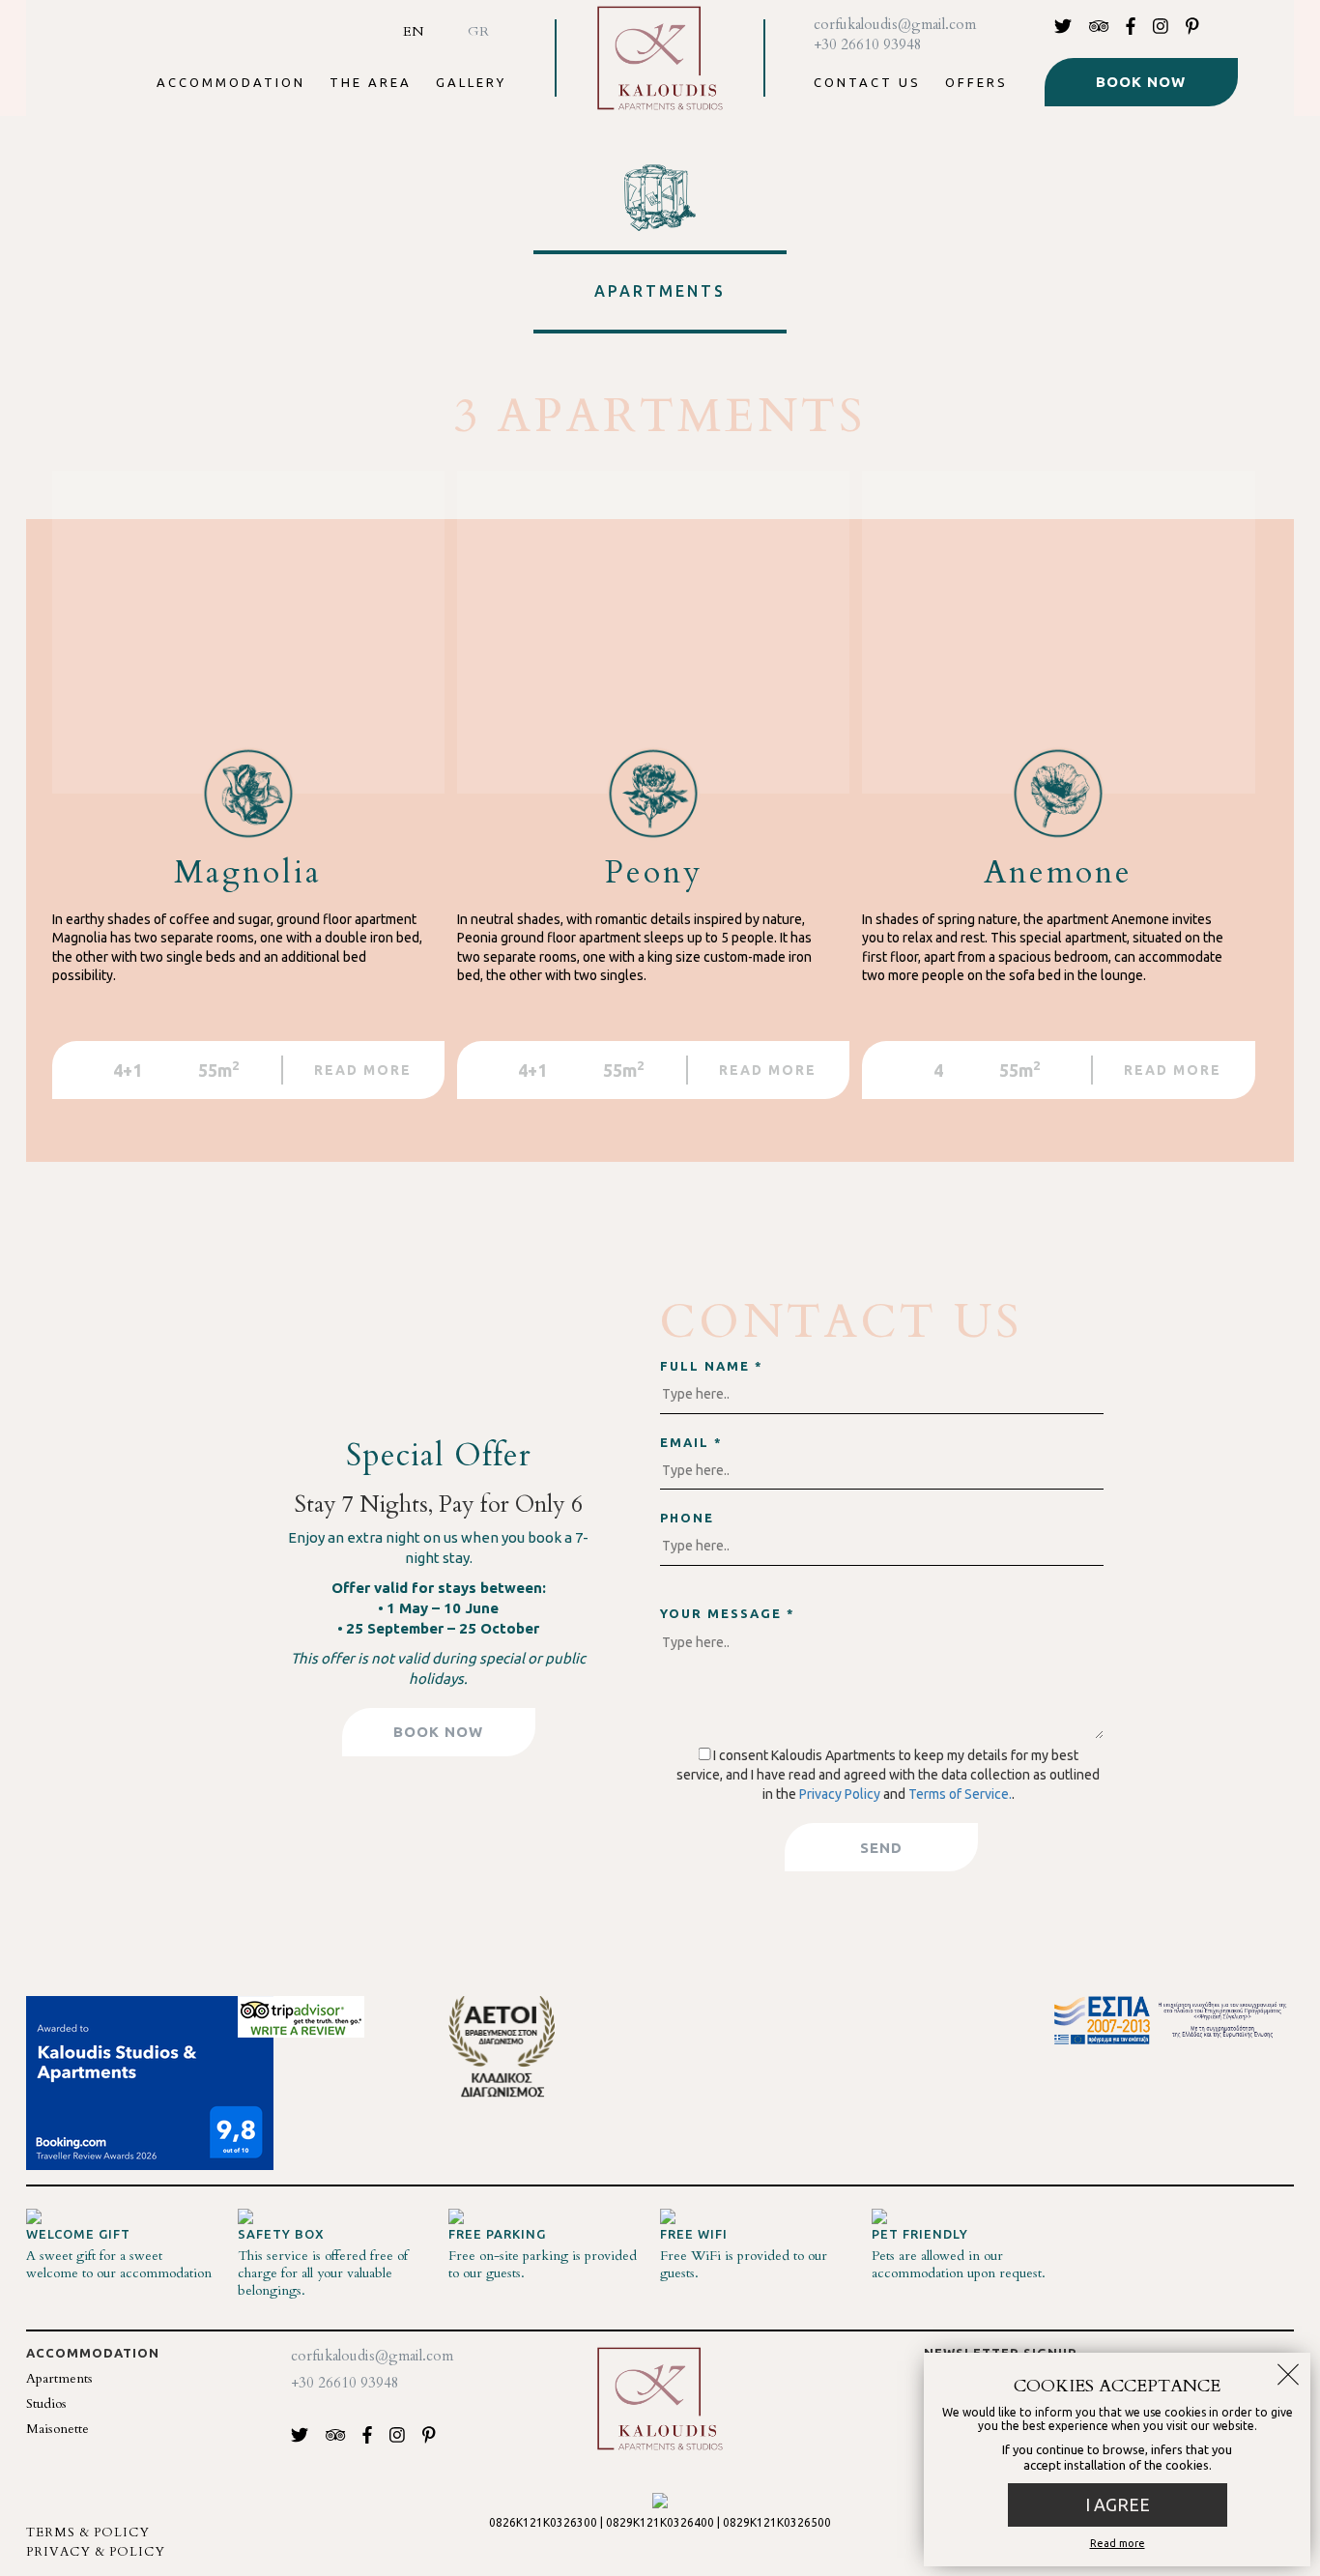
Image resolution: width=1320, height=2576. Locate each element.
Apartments (59, 2378)
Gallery (471, 82)
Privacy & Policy (96, 2552)
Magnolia (248, 873)
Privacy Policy (840, 1794)
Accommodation (231, 82)
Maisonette (57, 2429)
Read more (1118, 2543)
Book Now (1141, 82)
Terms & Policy (88, 2533)
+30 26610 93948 (868, 44)
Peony (654, 873)
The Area (371, 82)
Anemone (1058, 873)
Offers (976, 82)
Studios (46, 2403)
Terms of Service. (960, 1794)
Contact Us (867, 82)
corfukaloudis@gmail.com (895, 24)
